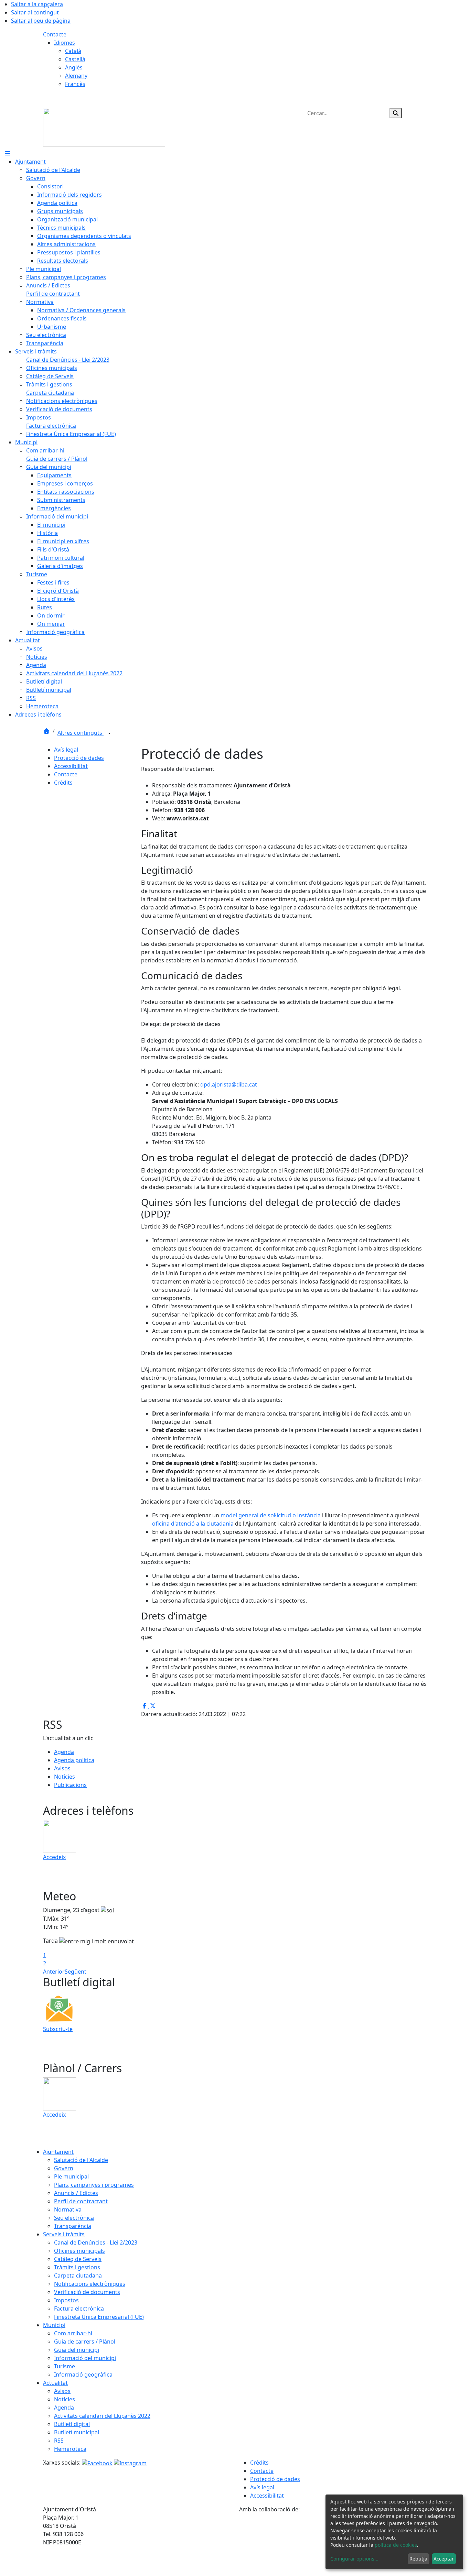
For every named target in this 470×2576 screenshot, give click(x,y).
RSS (59, 2441)
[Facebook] (98, 2463)
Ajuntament (58, 2152)
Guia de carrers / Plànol (85, 2342)
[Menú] (8, 153)
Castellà (75, 59)
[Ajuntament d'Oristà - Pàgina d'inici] (104, 127)
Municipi (54, 2325)
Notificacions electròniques (90, 2284)
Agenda (64, 1752)
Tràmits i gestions (77, 2267)
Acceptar (444, 2559)
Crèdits (63, 783)
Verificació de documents (87, 2292)
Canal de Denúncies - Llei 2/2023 (96, 2242)
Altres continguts (81, 733)
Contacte (55, 34)
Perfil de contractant (81, 2201)
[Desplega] (109, 733)
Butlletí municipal (77, 2432)
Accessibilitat (71, 766)
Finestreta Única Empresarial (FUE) (99, 2317)
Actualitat (55, 2383)
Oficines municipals (79, 2251)
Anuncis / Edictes (76, 2193)
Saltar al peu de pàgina (41, 21)
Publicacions (70, 1785)
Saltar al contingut (35, 12)
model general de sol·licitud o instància (271, 1515)
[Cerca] (396, 113)
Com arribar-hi (73, 2333)
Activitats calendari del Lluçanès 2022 (102, 2416)
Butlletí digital (72, 2424)
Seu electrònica (74, 2218)
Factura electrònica (79, 2308)
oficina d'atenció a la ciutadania (193, 1524)
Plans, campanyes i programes (94, 2185)
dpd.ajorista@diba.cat (229, 1084)
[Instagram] (130, 2463)
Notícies (65, 1777)
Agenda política (74, 1760)
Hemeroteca (70, 2449)
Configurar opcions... (354, 2559)
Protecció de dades (79, 758)
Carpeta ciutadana (78, 2275)
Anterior (54, 1972)
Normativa (68, 2209)
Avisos (62, 1768)
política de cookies (396, 2545)
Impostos (66, 2300)
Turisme (65, 2366)
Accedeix (54, 1857)
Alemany (76, 76)
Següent (76, 1972)
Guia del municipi (77, 2350)
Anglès (74, 67)
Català (73, 51)
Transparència (73, 2226)
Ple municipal (71, 2176)
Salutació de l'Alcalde (81, 2160)
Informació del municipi (85, 2358)
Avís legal (66, 750)
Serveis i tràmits (64, 2234)
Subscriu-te (58, 2029)
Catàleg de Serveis (78, 2259)
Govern (64, 2168)
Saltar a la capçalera (37, 4)
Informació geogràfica (83, 2375)
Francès (75, 84)
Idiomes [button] (65, 43)
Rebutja (418, 2559)
